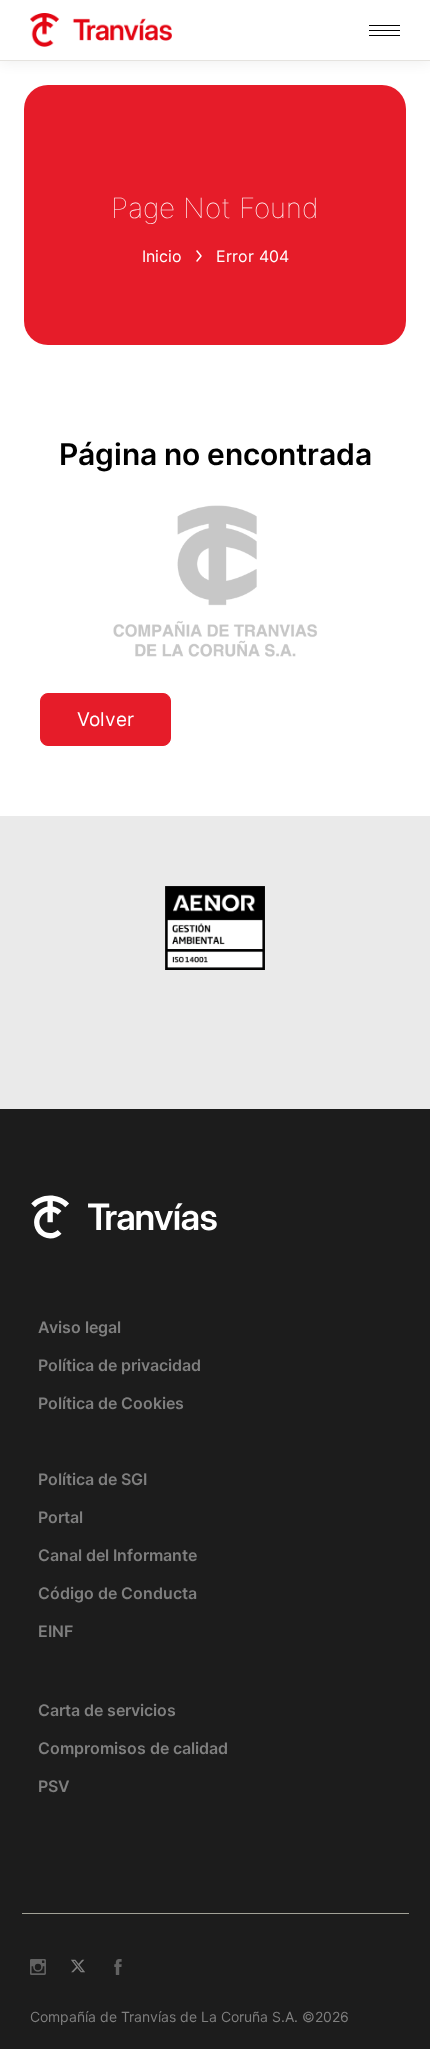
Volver (105, 719)
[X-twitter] (78, 1967)
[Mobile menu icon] (384, 30)
